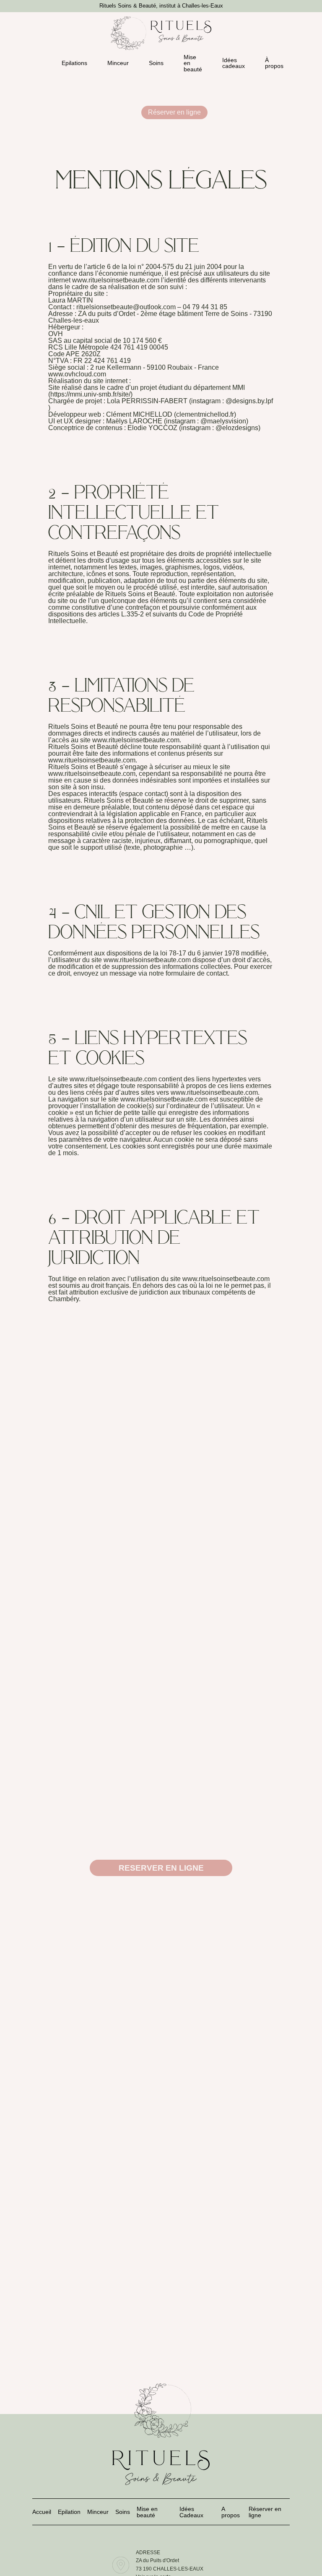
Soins (156, 63)
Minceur (118, 63)
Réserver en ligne (174, 112)
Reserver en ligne (161, 1868)
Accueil (42, 2512)
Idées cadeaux (234, 63)
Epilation (69, 2512)
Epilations (74, 63)
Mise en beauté (193, 63)
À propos (274, 63)
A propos (231, 2512)
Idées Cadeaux (191, 2512)
